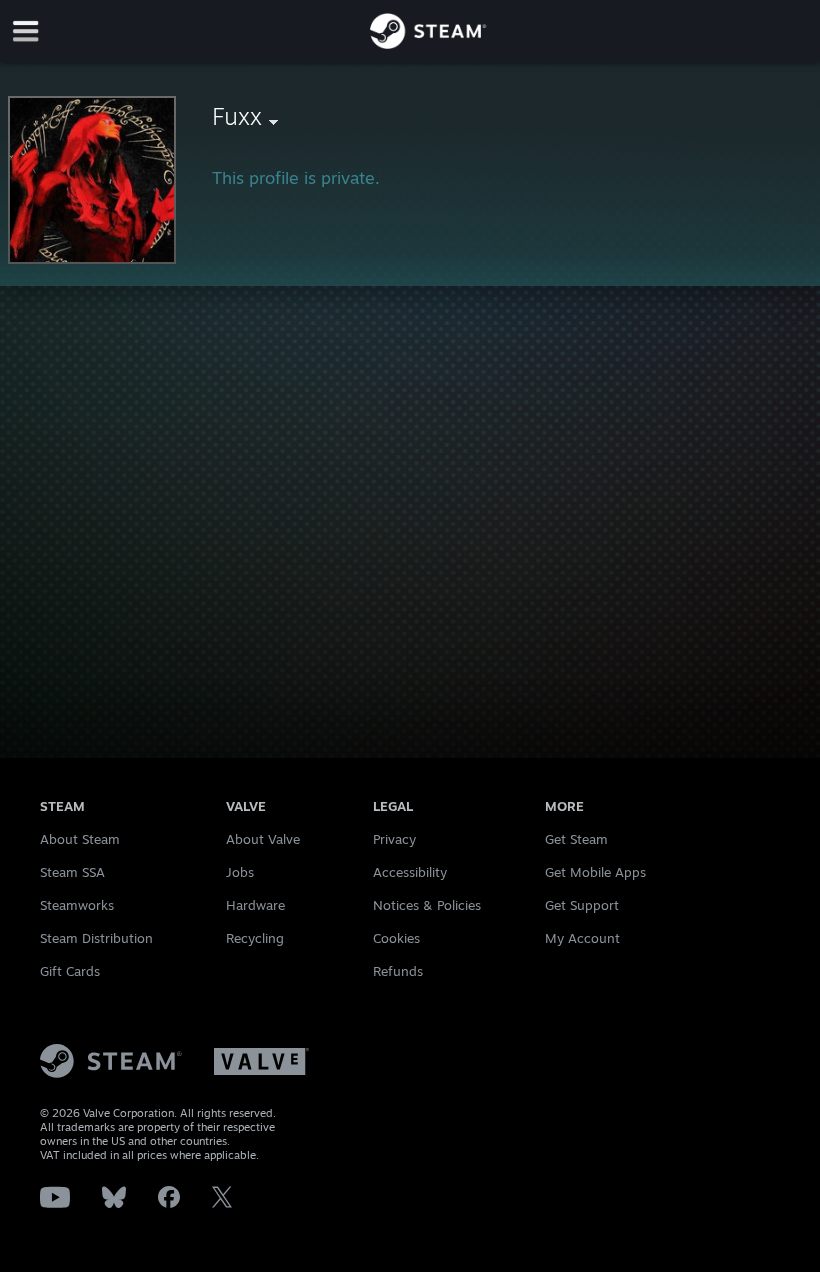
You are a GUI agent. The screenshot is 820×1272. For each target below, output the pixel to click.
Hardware (255, 905)
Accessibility (410, 872)
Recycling (255, 938)
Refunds (398, 971)
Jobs (240, 872)
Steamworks (77, 905)
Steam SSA (72, 872)
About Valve (263, 839)
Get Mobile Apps (595, 872)
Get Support (582, 905)
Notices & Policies (427, 905)
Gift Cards (70, 971)
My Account (582, 938)
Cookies (396, 938)
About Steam (80, 839)
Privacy (394, 839)
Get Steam (576, 839)
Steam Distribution (96, 938)
